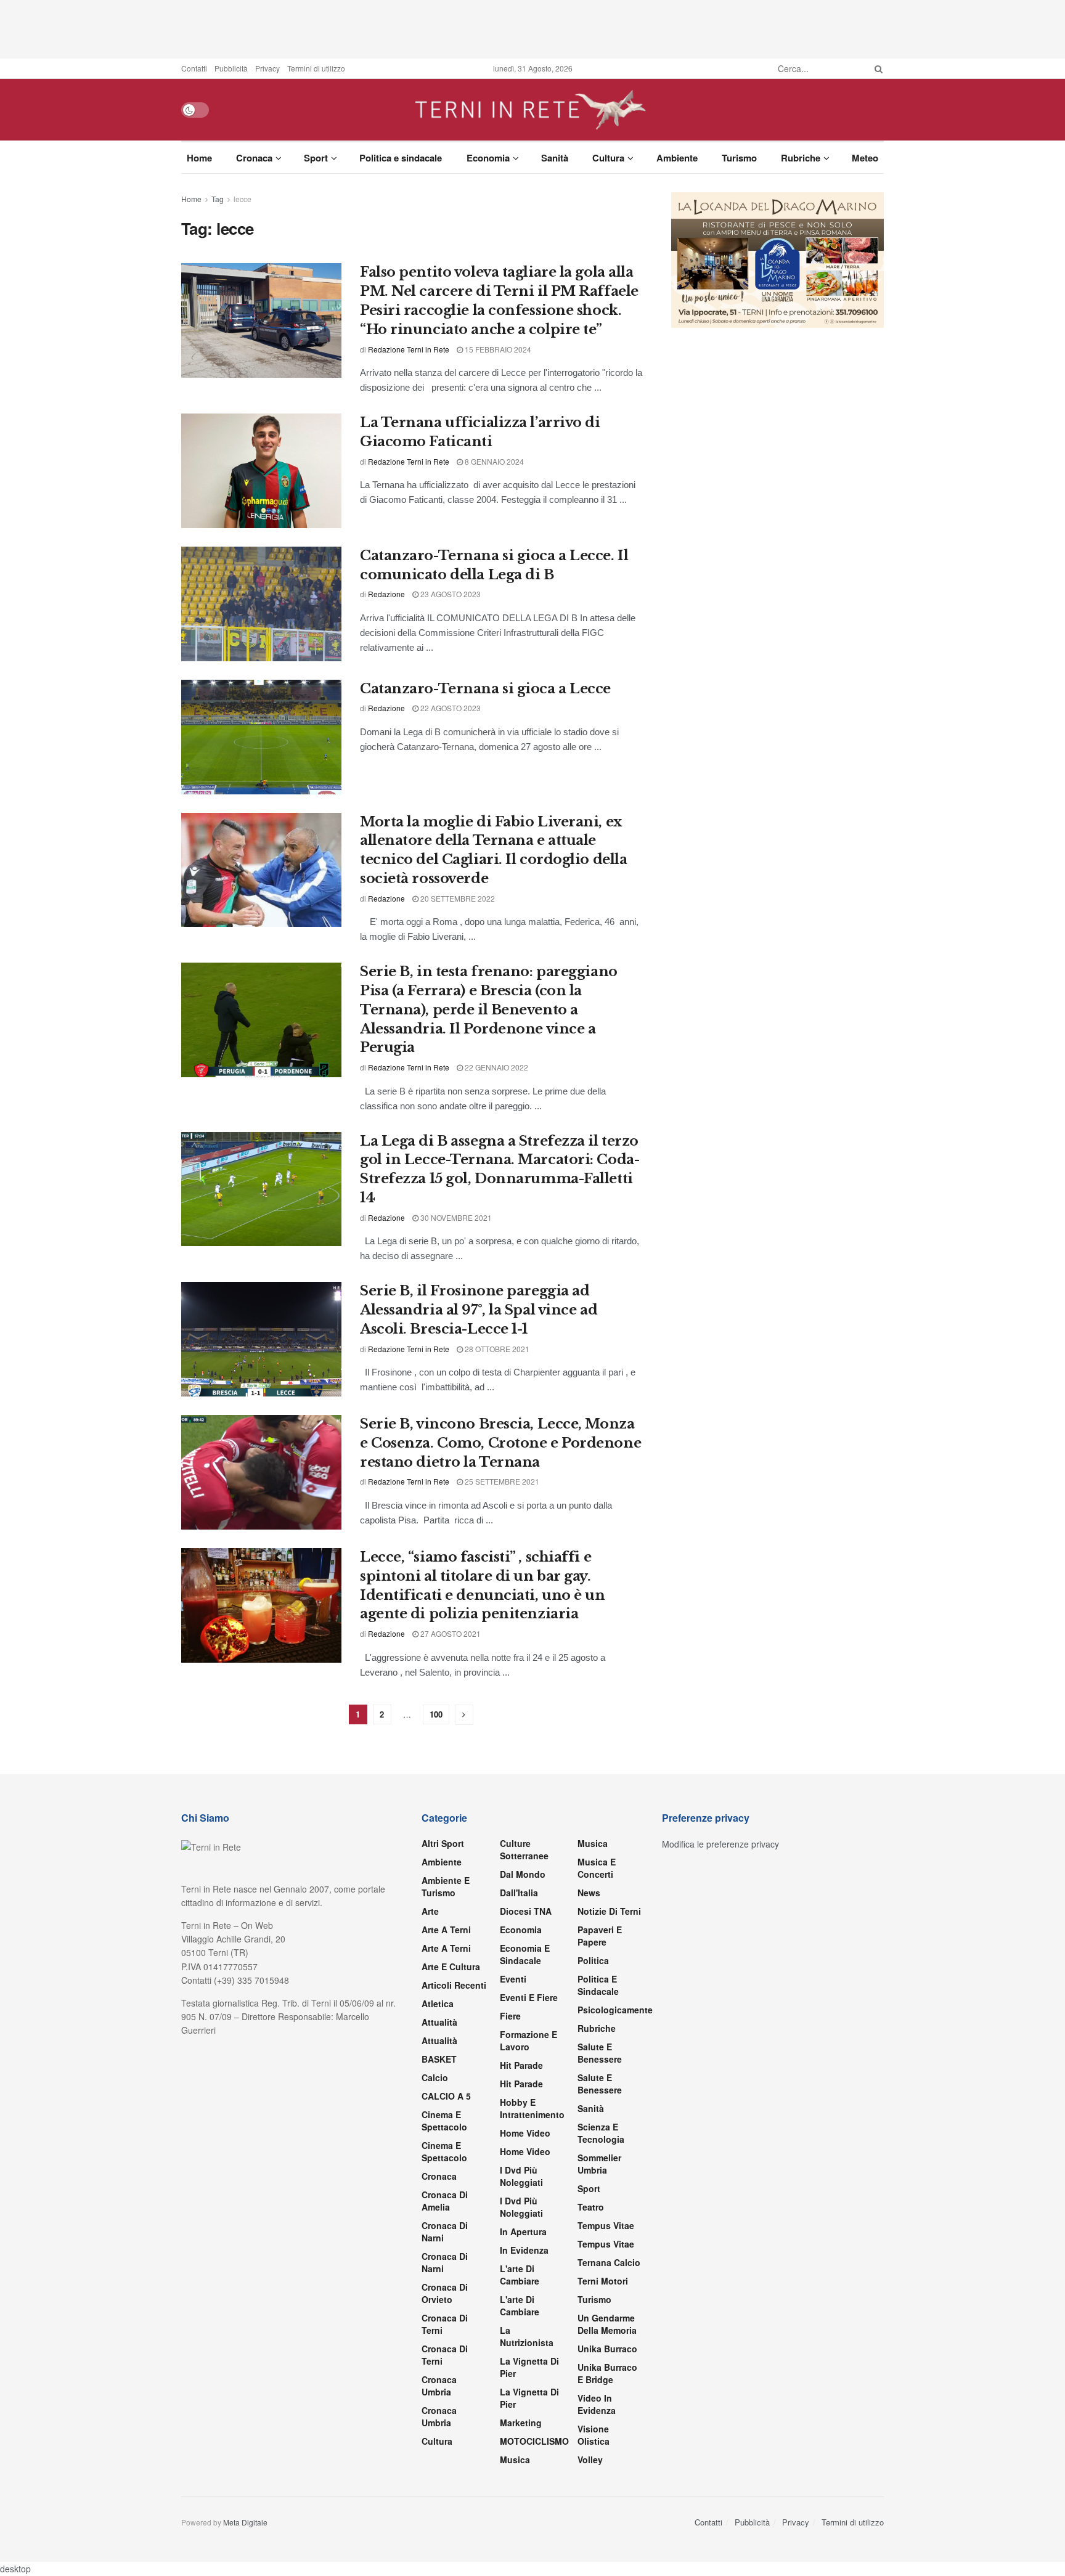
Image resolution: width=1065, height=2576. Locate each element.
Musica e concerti (597, 1868)
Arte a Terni (446, 1930)
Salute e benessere (600, 2053)
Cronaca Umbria (439, 2386)
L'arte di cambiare (520, 2275)
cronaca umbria (439, 2416)
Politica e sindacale (401, 158)
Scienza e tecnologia (601, 2133)
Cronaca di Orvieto (445, 2293)
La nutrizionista (527, 2336)
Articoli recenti (454, 1985)
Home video (525, 2133)
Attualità (439, 2022)
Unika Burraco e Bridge (607, 2373)
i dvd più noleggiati (521, 2176)
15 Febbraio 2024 (497, 349)
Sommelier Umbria (599, 2164)
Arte (430, 1911)
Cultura (608, 158)
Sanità (555, 158)
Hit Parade (521, 2065)
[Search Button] (876, 68)
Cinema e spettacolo (444, 2121)
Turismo (739, 158)
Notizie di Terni (609, 1911)
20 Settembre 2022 (457, 898)
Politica (593, 1960)
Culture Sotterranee (524, 1849)
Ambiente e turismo (446, 1886)
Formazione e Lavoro (528, 2040)
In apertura (523, 2232)
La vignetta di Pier (529, 2367)
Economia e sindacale (525, 1954)
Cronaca (254, 158)
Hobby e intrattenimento (532, 2108)
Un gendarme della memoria (607, 2324)
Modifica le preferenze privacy (720, 1844)
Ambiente (677, 158)
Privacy (267, 68)
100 (436, 1714)
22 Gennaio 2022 (496, 1067)
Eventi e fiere (529, 1997)
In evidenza (524, 2250)
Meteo (865, 158)
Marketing (521, 2423)
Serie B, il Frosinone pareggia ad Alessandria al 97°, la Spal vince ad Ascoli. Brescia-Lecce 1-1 (479, 1310)
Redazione (386, 594)
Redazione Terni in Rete (409, 349)
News (589, 1893)
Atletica (438, 2003)
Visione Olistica (594, 2435)
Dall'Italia (519, 1893)
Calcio (435, 2077)
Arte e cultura (451, 1967)
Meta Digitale (245, 2522)
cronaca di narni (445, 2232)
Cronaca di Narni (445, 2262)
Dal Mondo (523, 1874)
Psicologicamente (615, 2010)
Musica (515, 2460)
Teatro (591, 2207)
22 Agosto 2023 (450, 708)
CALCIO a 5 (446, 2096)
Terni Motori (603, 2281)
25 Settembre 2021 (501, 1481)
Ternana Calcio (609, 2262)
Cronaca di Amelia (445, 2201)
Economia (488, 158)
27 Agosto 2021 (450, 1633)
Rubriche (801, 158)
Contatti (194, 68)
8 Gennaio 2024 (493, 461)
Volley (590, 2460)
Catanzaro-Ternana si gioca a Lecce (485, 689)
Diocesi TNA (526, 1911)
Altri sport (443, 1843)
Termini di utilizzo (316, 68)
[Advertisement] (532, 28)
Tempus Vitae (606, 2225)
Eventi (513, 1979)
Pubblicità (231, 68)
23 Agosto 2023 (450, 594)
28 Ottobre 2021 (496, 1349)
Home (199, 158)
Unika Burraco (607, 2349)
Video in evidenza (597, 2404)
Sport (316, 158)
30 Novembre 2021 (455, 1217)
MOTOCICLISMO (534, 2441)
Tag (218, 199)
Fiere (510, 2016)
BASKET (439, 2059)
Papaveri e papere (600, 1936)
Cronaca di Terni (445, 2324)
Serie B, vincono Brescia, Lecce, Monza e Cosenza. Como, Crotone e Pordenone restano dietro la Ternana (500, 1443)
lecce (243, 199)
